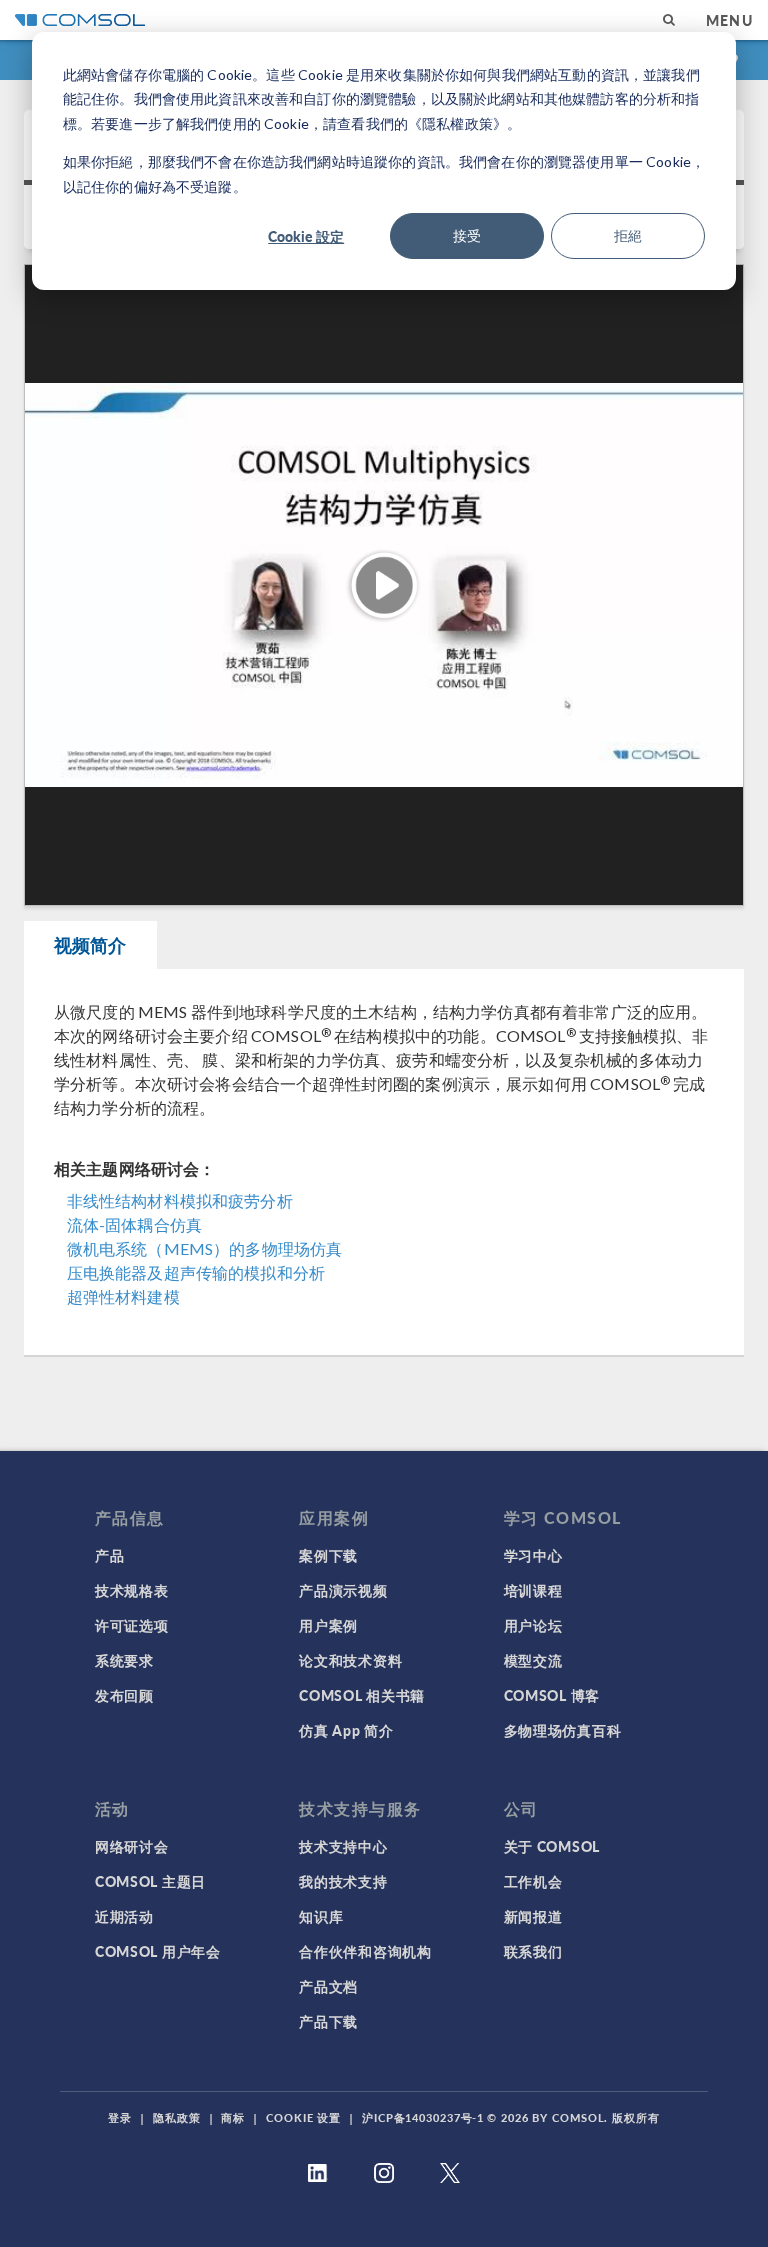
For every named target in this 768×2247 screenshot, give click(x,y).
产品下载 (328, 2021)
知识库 (321, 1916)
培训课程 (533, 1590)
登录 (120, 2117)
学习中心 (533, 1555)
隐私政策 (177, 2117)
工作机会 (533, 1881)
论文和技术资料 (350, 1660)
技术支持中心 (343, 1846)
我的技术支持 (343, 1881)
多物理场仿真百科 (563, 1730)
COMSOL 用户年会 (158, 1951)
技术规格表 (132, 1590)
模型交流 (533, 1660)
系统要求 (124, 1660)
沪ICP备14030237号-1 (423, 2117)
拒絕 (628, 235)
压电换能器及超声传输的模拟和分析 (196, 1272)
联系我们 (533, 1951)
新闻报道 (533, 1916)
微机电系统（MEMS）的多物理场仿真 (205, 1248)
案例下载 (328, 1555)
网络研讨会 (132, 1846)
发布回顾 (124, 1695)
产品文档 (328, 1986)
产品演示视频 (343, 1590)
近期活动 (124, 1916)
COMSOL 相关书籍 (362, 1695)
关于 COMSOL (552, 1846)
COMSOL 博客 (552, 1695)
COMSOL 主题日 (150, 1881)
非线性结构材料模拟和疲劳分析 (180, 1200)
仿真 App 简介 (346, 1730)
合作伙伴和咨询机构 (365, 1951)
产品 (109, 1555)
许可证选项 (132, 1625)
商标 (233, 2117)
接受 (467, 235)
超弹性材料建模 (123, 1296)
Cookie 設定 (306, 236)
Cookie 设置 (303, 2117)
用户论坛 (533, 1625)
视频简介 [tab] (90, 944)
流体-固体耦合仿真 (134, 1224)
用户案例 (328, 1625)
